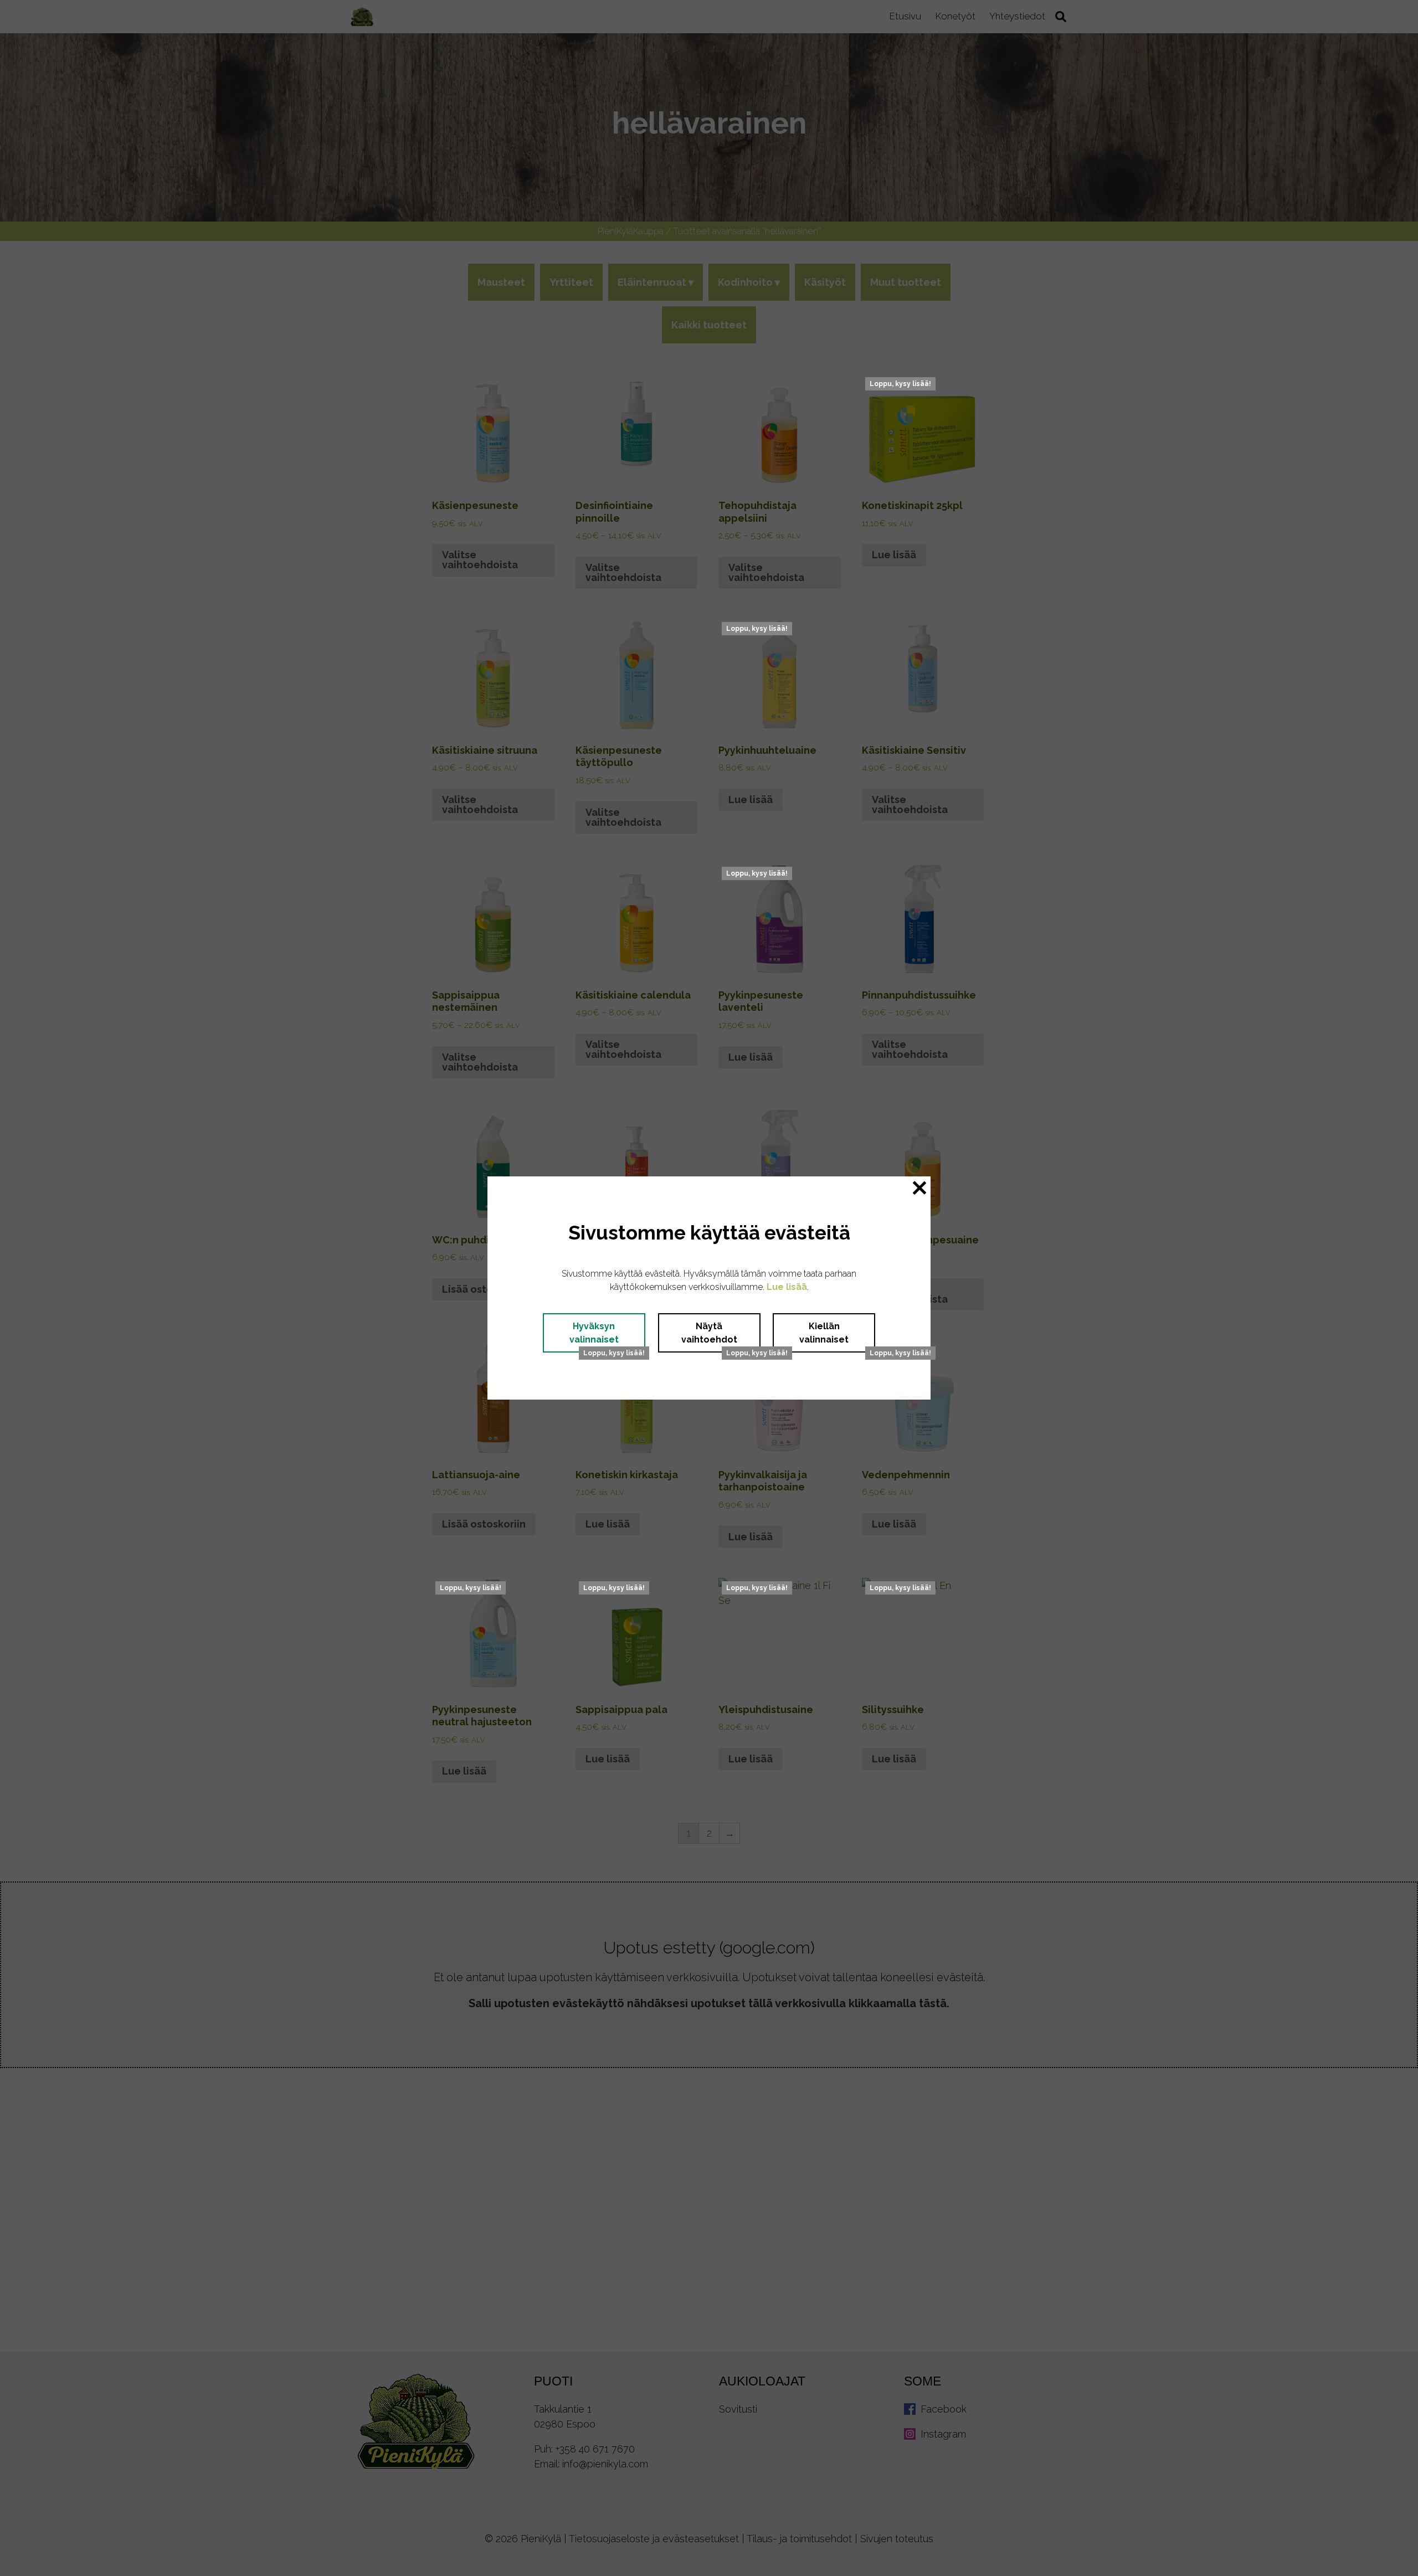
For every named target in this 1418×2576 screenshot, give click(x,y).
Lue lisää (787, 1287)
